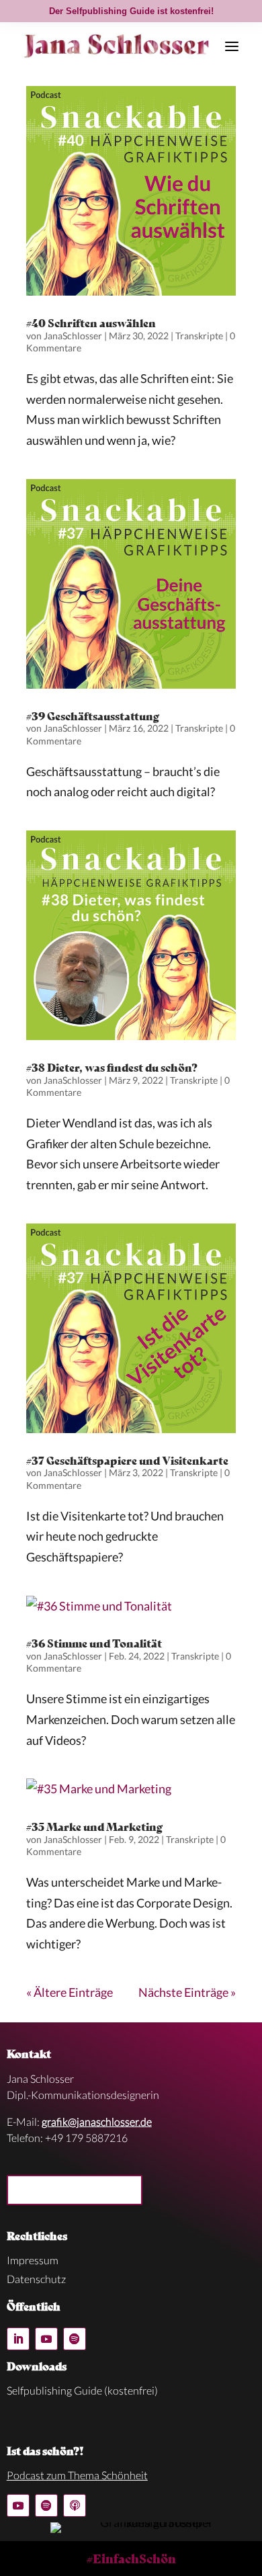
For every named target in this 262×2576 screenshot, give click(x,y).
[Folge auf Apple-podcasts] (75, 2505)
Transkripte (199, 336)
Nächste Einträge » (187, 1992)
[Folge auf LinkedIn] (18, 2339)
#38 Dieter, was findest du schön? (112, 1067)
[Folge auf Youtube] (46, 2339)
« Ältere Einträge (70, 1992)
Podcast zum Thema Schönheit (77, 2475)
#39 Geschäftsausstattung (93, 715)
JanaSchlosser (73, 336)
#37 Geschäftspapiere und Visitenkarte (127, 1460)
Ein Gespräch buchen (75, 2190)
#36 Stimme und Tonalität (94, 1642)
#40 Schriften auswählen (91, 322)
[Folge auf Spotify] (75, 2339)
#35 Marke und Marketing (94, 1826)
